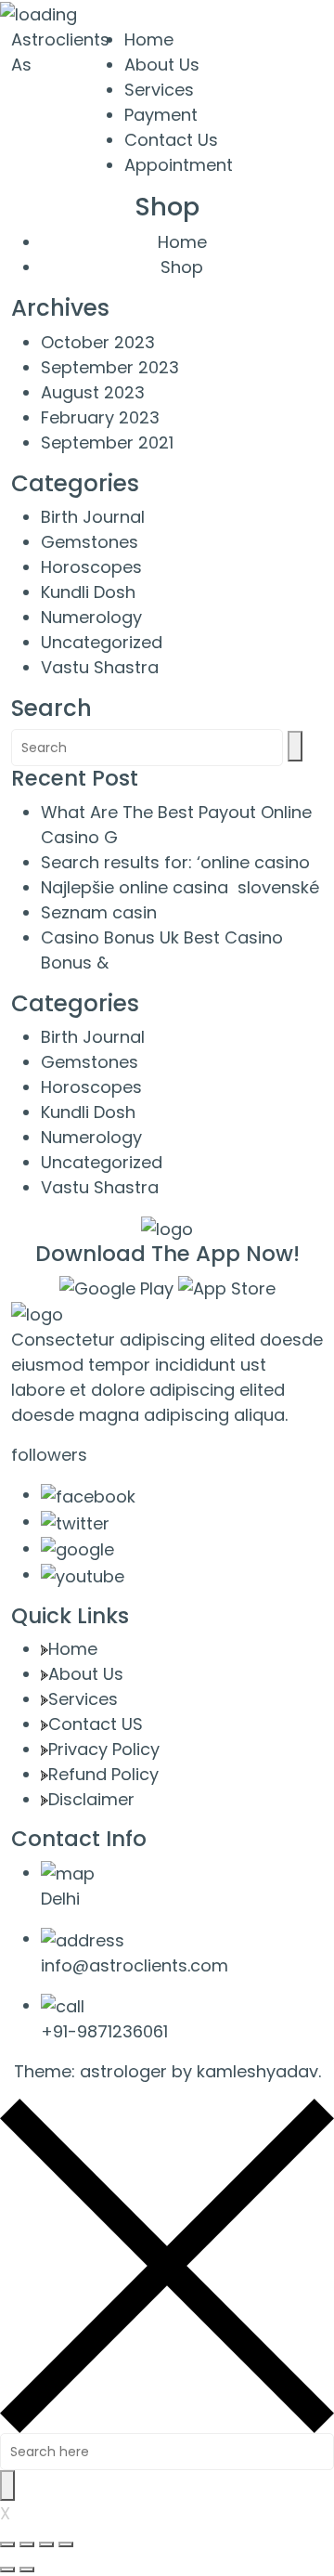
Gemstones (90, 542)
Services (159, 90)
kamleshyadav (257, 2071)
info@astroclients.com (135, 1965)
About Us (162, 65)
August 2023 (93, 392)
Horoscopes (91, 567)
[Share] (27, 2544)
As (21, 65)
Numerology (91, 617)
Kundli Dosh (88, 592)
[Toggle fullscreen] (46, 2544)
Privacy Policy (104, 1749)
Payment (161, 115)
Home (149, 39)
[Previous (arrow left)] (7, 2569)
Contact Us (171, 140)
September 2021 (107, 442)
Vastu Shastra (100, 667)
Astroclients (60, 39)
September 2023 (110, 367)
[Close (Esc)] (7, 2544)
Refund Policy (103, 1774)
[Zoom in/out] (66, 2544)
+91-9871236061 (104, 2031)
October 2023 (98, 342)
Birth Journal (93, 517)
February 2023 (100, 417)
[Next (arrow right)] (27, 2569)
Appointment (179, 165)
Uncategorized (102, 642)
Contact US (96, 1724)
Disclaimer (91, 1799)
